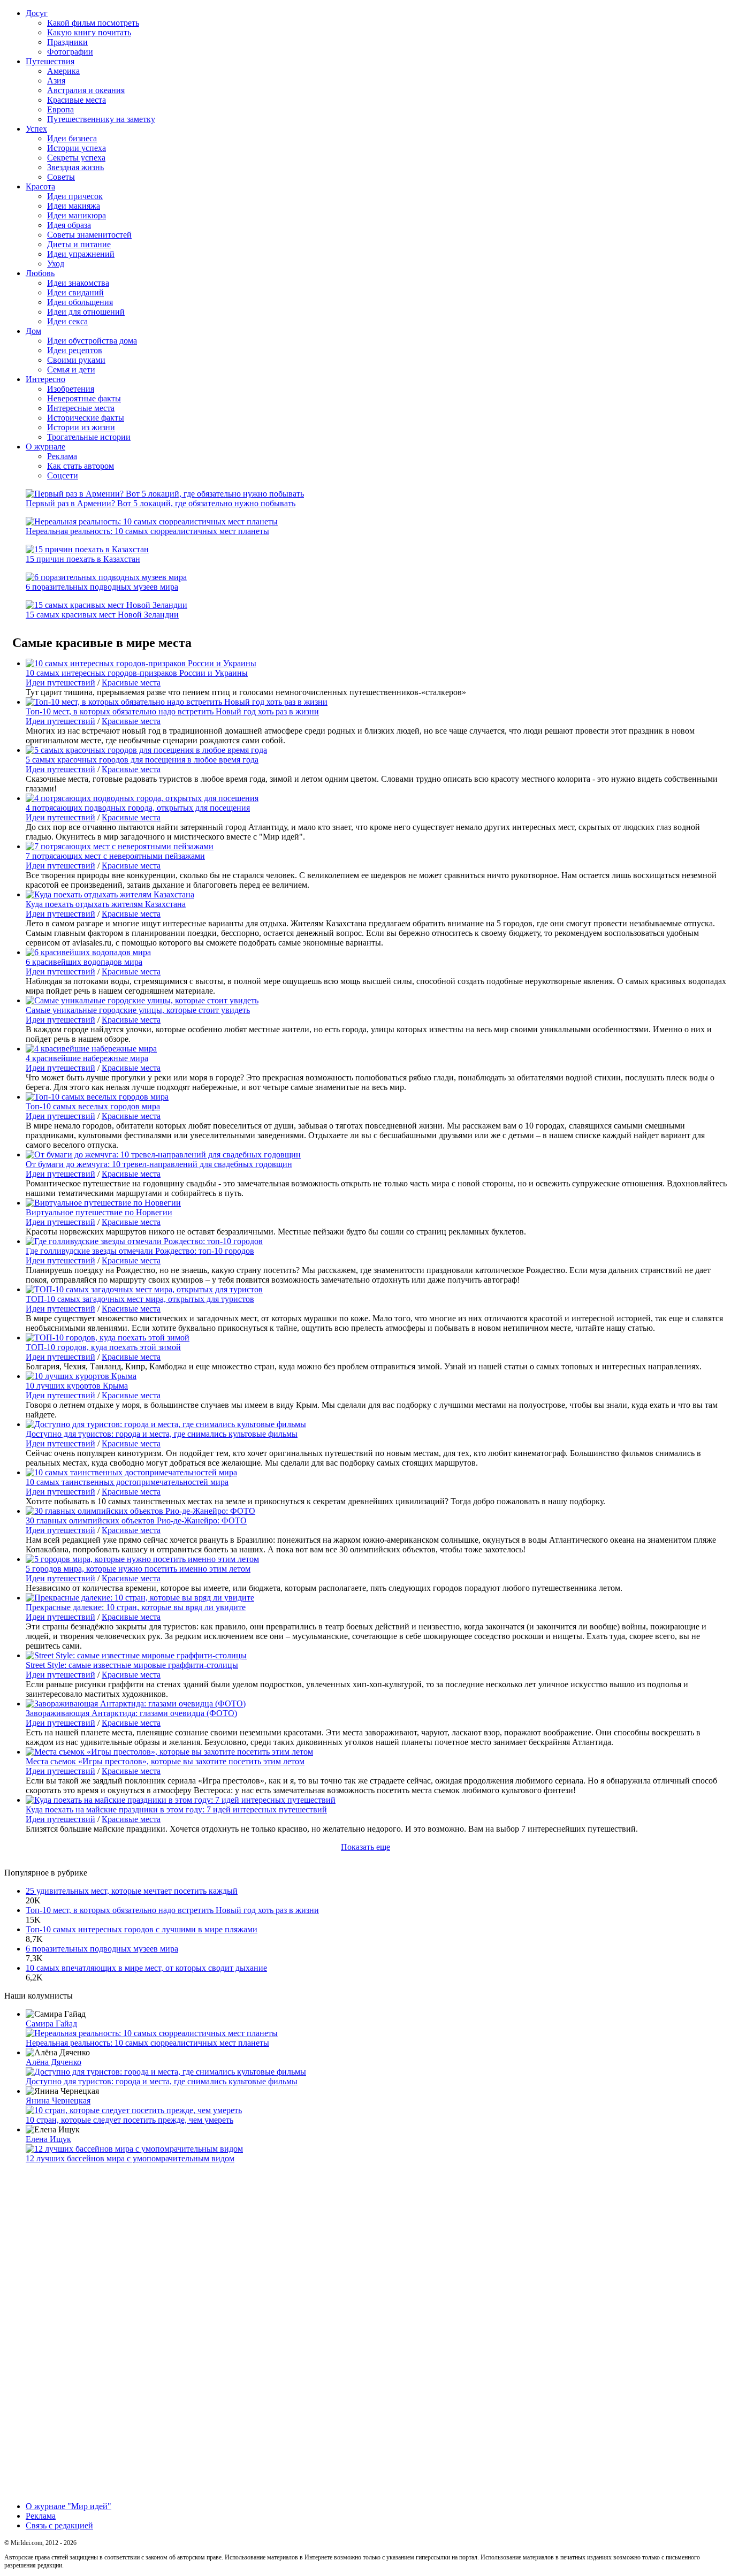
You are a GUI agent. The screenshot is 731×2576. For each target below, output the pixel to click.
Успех (36, 129)
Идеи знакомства (78, 283)
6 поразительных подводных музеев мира (102, 587)
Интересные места (81, 408)
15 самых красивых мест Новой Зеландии (102, 615)
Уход (56, 264)
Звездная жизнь (75, 167)
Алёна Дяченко (54, 2062)
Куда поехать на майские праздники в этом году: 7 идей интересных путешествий (176, 1809)
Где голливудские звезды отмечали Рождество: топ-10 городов (140, 1251)
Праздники (67, 42)
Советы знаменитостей (89, 235)
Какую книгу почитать (89, 32)
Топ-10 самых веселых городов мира (93, 1106)
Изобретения (71, 389)
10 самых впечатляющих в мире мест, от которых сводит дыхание (146, 1968)
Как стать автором (81, 466)
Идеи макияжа (74, 206)
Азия (56, 81)
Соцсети (63, 475)
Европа (60, 109)
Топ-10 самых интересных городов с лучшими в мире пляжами (142, 1929)
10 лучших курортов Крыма (77, 1386)
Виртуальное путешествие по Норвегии (99, 1212)
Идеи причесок (75, 196)
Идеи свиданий (75, 292)
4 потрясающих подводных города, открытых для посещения (138, 808)
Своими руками (76, 360)
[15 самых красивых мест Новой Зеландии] (106, 605)
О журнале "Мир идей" (68, 2506)
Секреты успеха (76, 158)
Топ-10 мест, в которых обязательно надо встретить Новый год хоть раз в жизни (172, 711)
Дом (33, 331)
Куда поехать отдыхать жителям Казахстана (106, 904)
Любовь (40, 273)
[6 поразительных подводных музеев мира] (106, 577)
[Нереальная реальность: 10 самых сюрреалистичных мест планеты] (152, 521)
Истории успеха (77, 148)
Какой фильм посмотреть (93, 23)
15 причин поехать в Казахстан (83, 559)
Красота (40, 186)
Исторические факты (86, 418)
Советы (61, 177)
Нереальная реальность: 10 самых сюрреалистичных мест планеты (147, 531)
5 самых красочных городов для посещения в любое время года (142, 760)
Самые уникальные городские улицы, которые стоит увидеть (138, 1010)
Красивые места (77, 100)
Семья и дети (71, 369)
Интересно (45, 379)
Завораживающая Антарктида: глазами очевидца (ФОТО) (131, 1713)
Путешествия (50, 61)
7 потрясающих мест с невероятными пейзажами (115, 856)
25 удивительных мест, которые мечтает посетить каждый (132, 1891)
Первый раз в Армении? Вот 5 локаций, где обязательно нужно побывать (161, 503)
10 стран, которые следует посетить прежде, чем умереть (130, 2120)
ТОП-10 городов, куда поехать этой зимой (103, 1347)
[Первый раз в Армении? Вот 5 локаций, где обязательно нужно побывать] (165, 494)
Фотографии (70, 52)
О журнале (45, 447)
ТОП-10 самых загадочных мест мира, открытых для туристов (140, 1299)
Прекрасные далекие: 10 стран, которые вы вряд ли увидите (136, 1607)
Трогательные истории (89, 437)
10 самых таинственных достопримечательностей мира (127, 1482)
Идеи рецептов (75, 350)
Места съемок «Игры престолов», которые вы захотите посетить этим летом (165, 1761)
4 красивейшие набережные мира (87, 1058)
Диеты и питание (79, 244)
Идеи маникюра (77, 215)
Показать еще (365, 1847)
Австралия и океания (86, 90)
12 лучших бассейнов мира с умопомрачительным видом (130, 2158)
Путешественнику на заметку (101, 119)
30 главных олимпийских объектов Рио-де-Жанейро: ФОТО (136, 1521)
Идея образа (69, 225)
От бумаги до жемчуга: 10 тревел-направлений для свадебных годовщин (159, 1164)
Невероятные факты (84, 398)
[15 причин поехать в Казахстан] (87, 549)
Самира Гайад (51, 2024)
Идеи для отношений (86, 312)
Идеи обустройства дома (92, 341)
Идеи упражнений (81, 254)
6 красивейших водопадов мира (84, 962)
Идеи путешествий (60, 683)
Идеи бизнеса (72, 138)
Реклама (62, 456)
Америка (63, 71)
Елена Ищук (48, 2139)
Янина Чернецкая (58, 2101)
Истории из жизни (81, 427)
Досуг (37, 13)
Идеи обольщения (80, 302)
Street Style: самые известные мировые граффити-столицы (132, 1665)
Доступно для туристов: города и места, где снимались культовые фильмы (162, 1434)
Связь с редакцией (59, 2525)
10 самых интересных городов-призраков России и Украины (137, 673)
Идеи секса (67, 321)
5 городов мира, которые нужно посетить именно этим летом (138, 1569)
